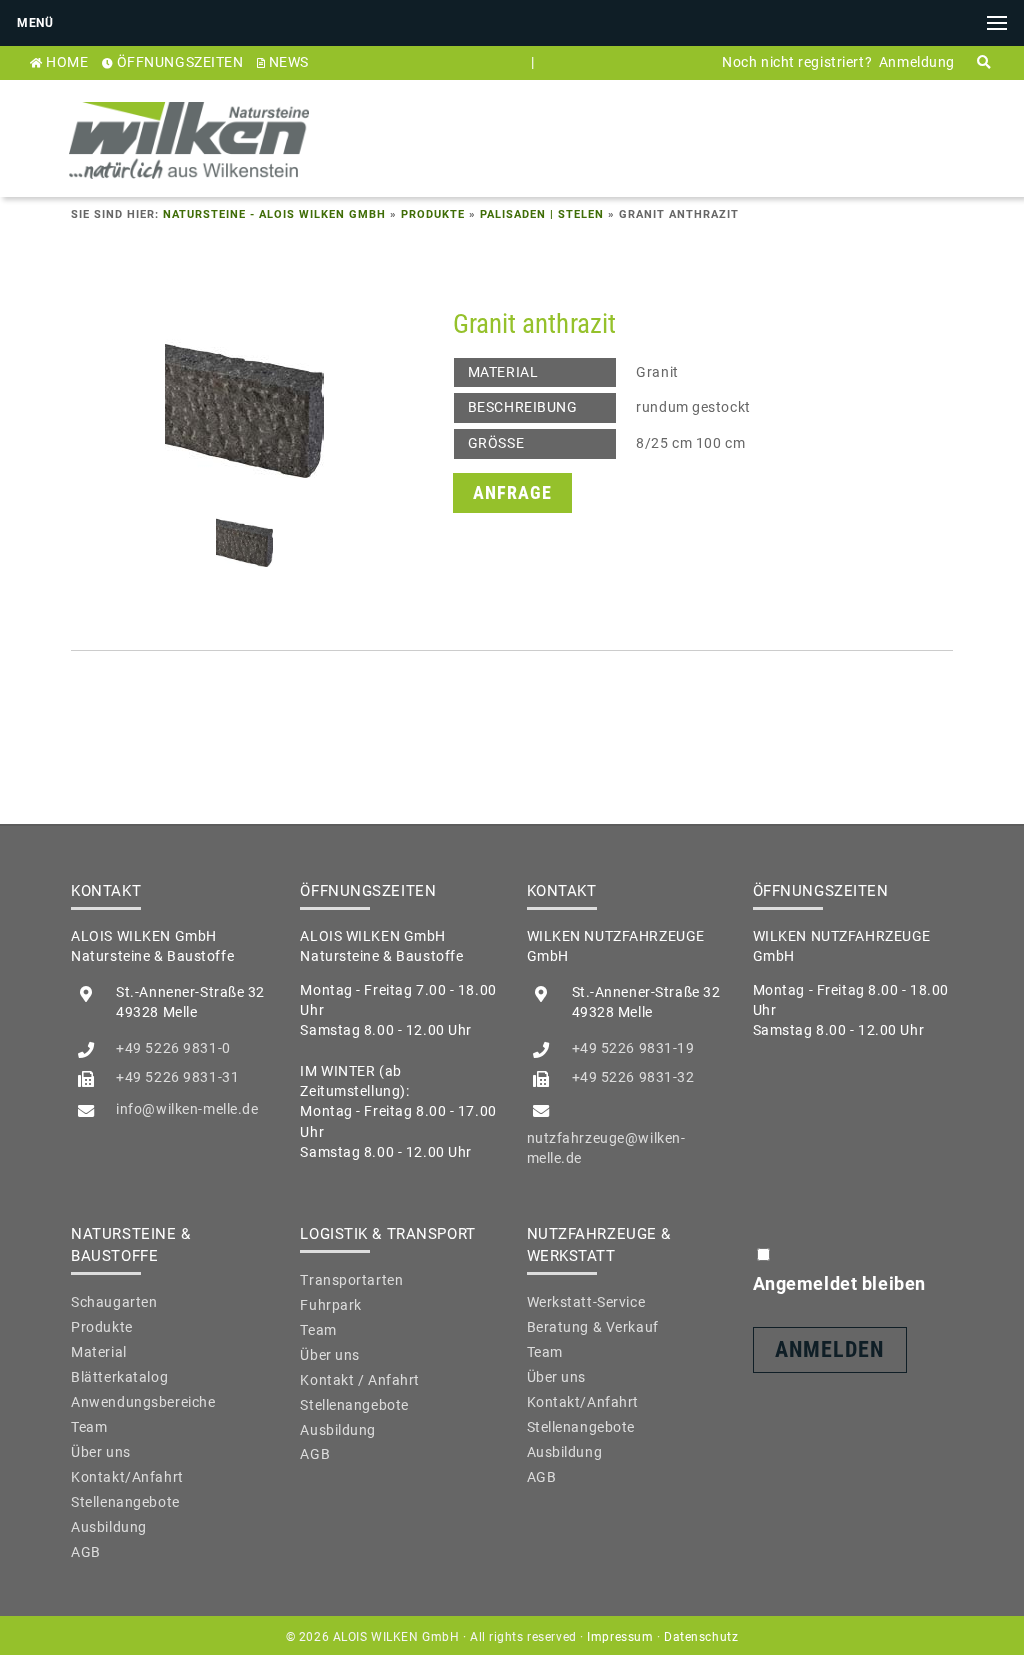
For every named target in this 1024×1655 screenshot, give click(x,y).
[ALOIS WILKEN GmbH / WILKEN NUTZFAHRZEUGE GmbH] (189, 186)
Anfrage (512, 492)
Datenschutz (701, 1637)
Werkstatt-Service (586, 1302)
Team (89, 1427)
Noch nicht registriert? (797, 62)
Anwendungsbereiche (143, 1402)
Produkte (433, 214)
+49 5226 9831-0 (173, 1048)
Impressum (620, 1637)
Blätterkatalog (119, 1377)
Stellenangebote (125, 1502)
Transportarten (351, 1280)
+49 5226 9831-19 (633, 1048)
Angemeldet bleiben (839, 1283)
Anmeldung (917, 62)
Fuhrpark (331, 1305)
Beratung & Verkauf (593, 1327)
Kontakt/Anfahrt (127, 1477)
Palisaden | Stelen (542, 214)
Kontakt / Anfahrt (360, 1380)
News (289, 62)
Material (99, 1352)
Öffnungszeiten (180, 62)
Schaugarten (114, 1302)
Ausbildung (109, 1527)
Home (67, 62)
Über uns (101, 1452)
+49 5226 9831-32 (633, 1077)
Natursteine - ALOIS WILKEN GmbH (274, 214)
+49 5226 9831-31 (177, 1077)
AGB (86, 1552)
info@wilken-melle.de (187, 1109)
